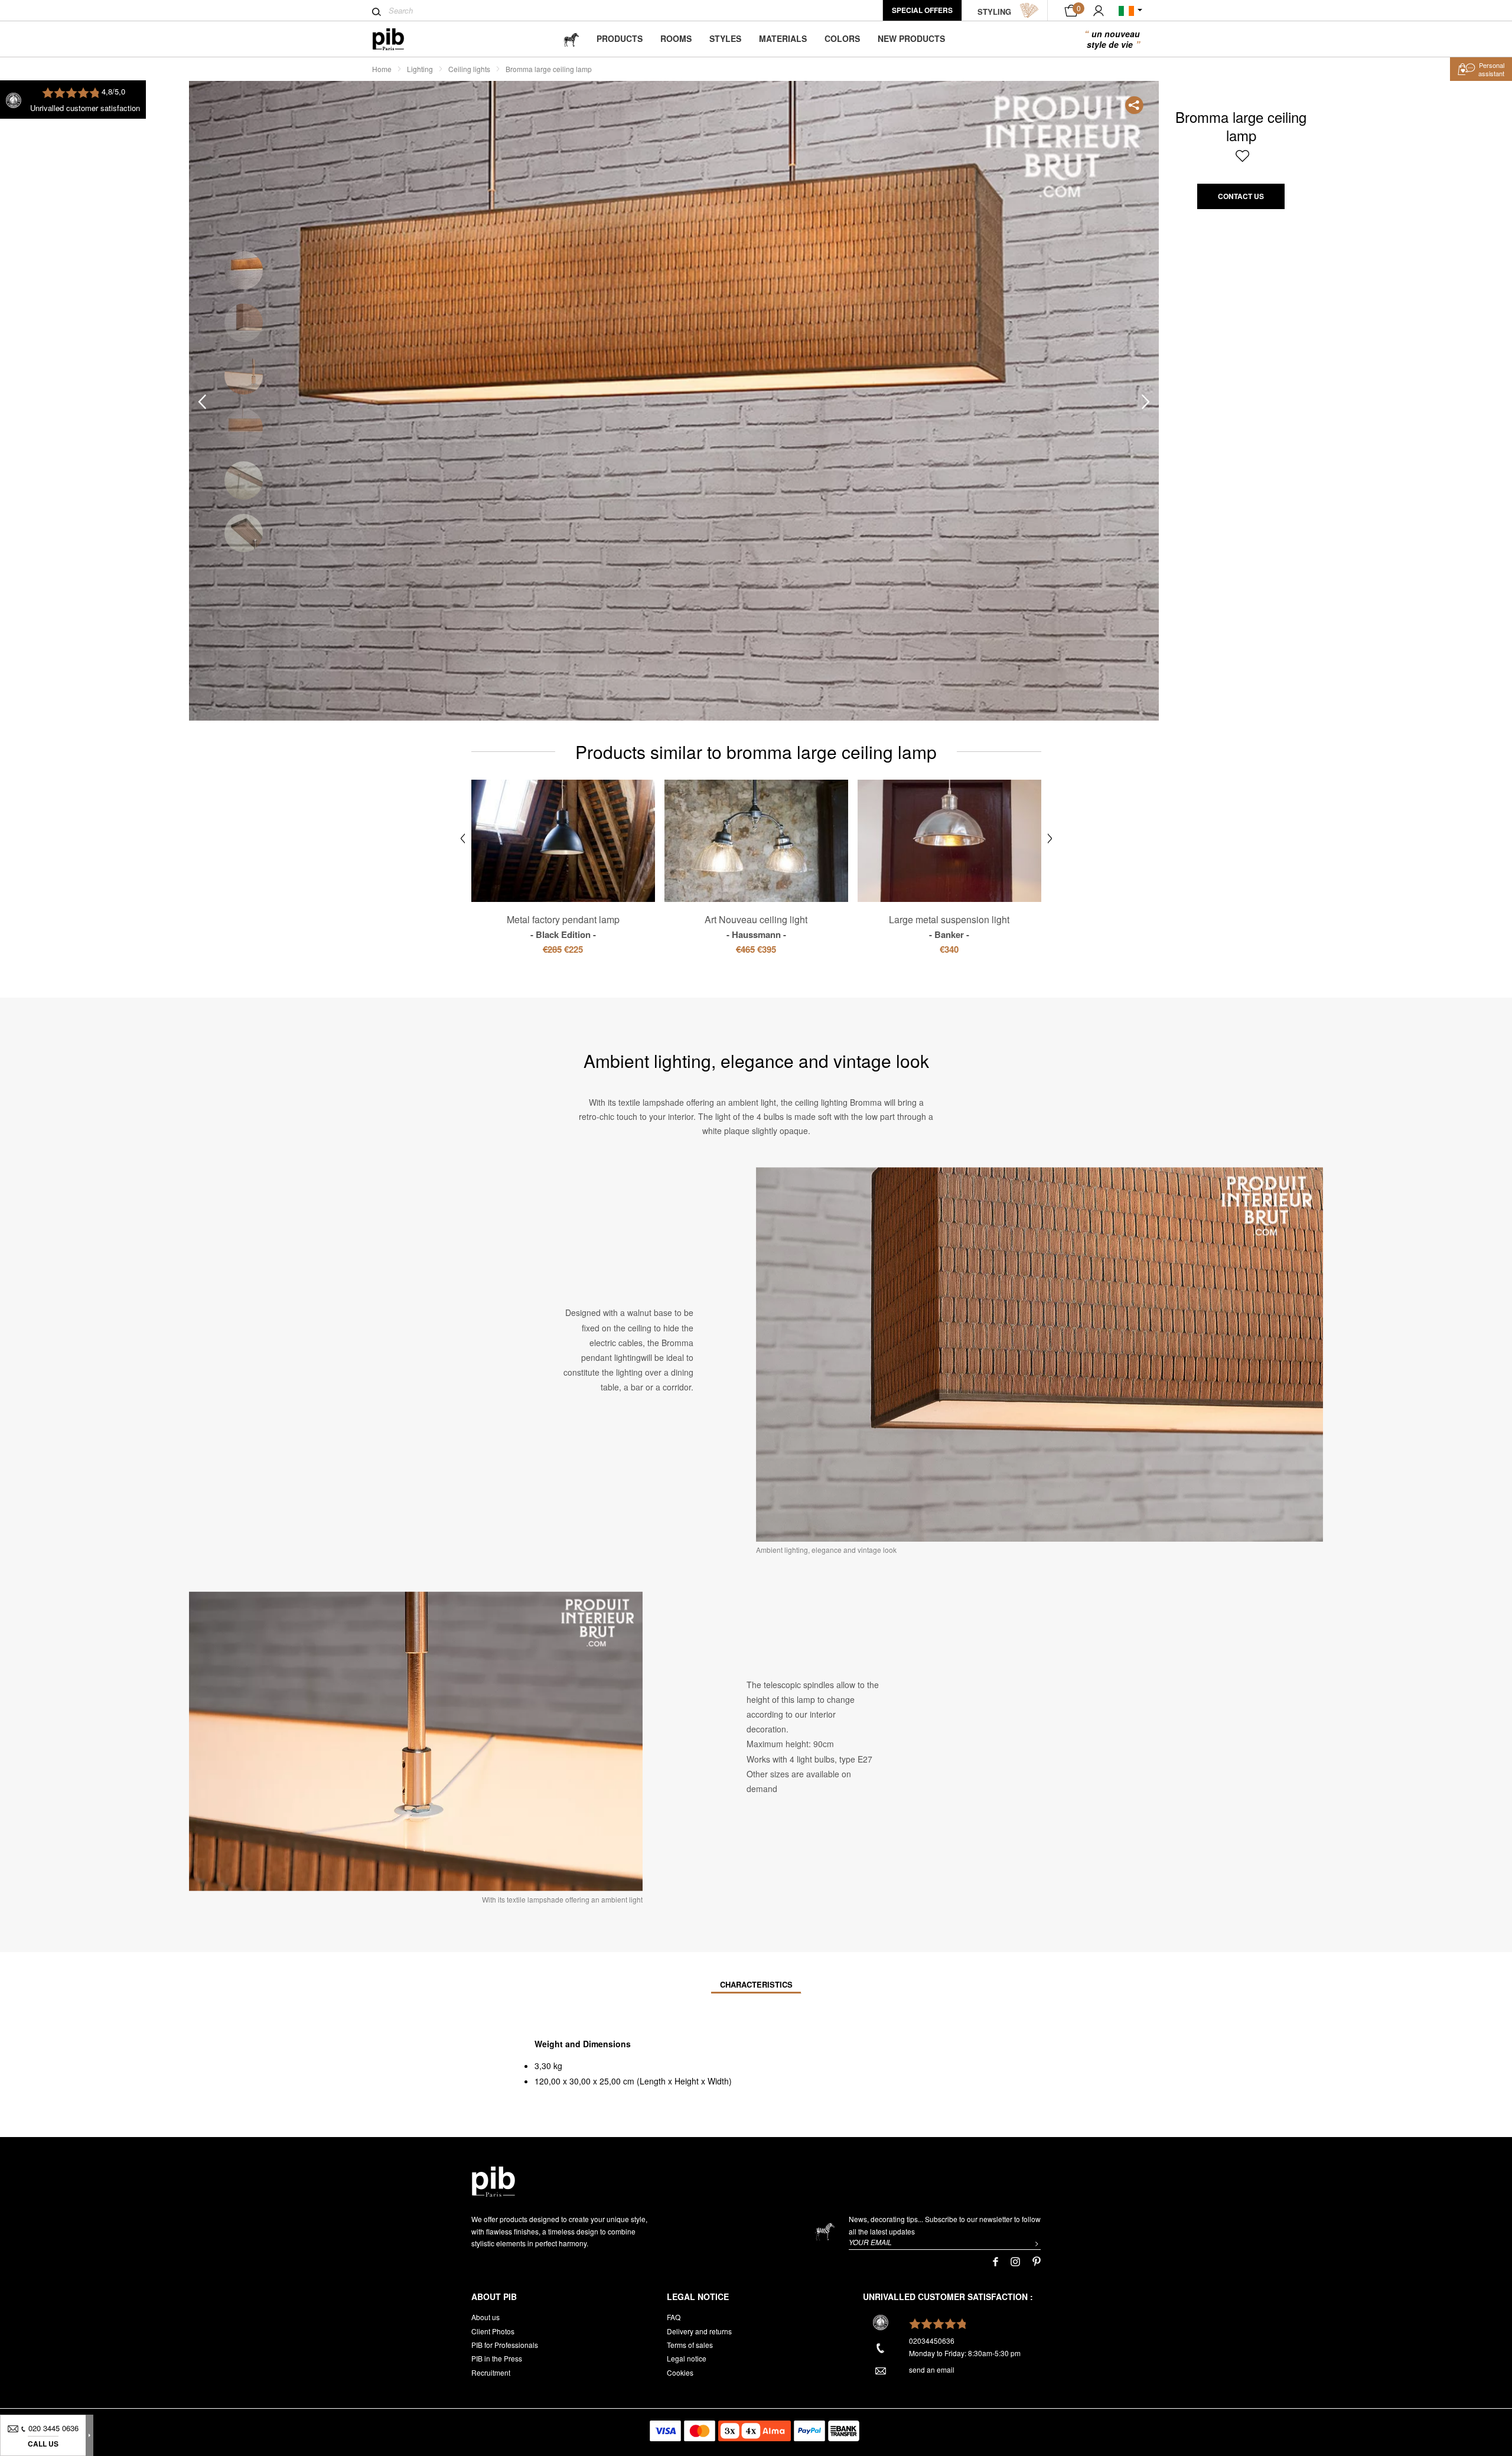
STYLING (994, 12)
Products (620, 38)
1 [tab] (244, 270)
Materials (783, 38)
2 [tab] (244, 323)
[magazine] (571, 39)
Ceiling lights (469, 69)
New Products (911, 38)
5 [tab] (244, 481)
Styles (725, 38)
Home (382, 69)
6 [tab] (244, 533)
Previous (202, 401)
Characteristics (756, 1984)
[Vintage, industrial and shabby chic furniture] (398, 39)
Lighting (420, 69)
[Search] (377, 12)
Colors (842, 38)
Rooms (676, 38)
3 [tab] (244, 375)
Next (1146, 401)
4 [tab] (244, 428)
